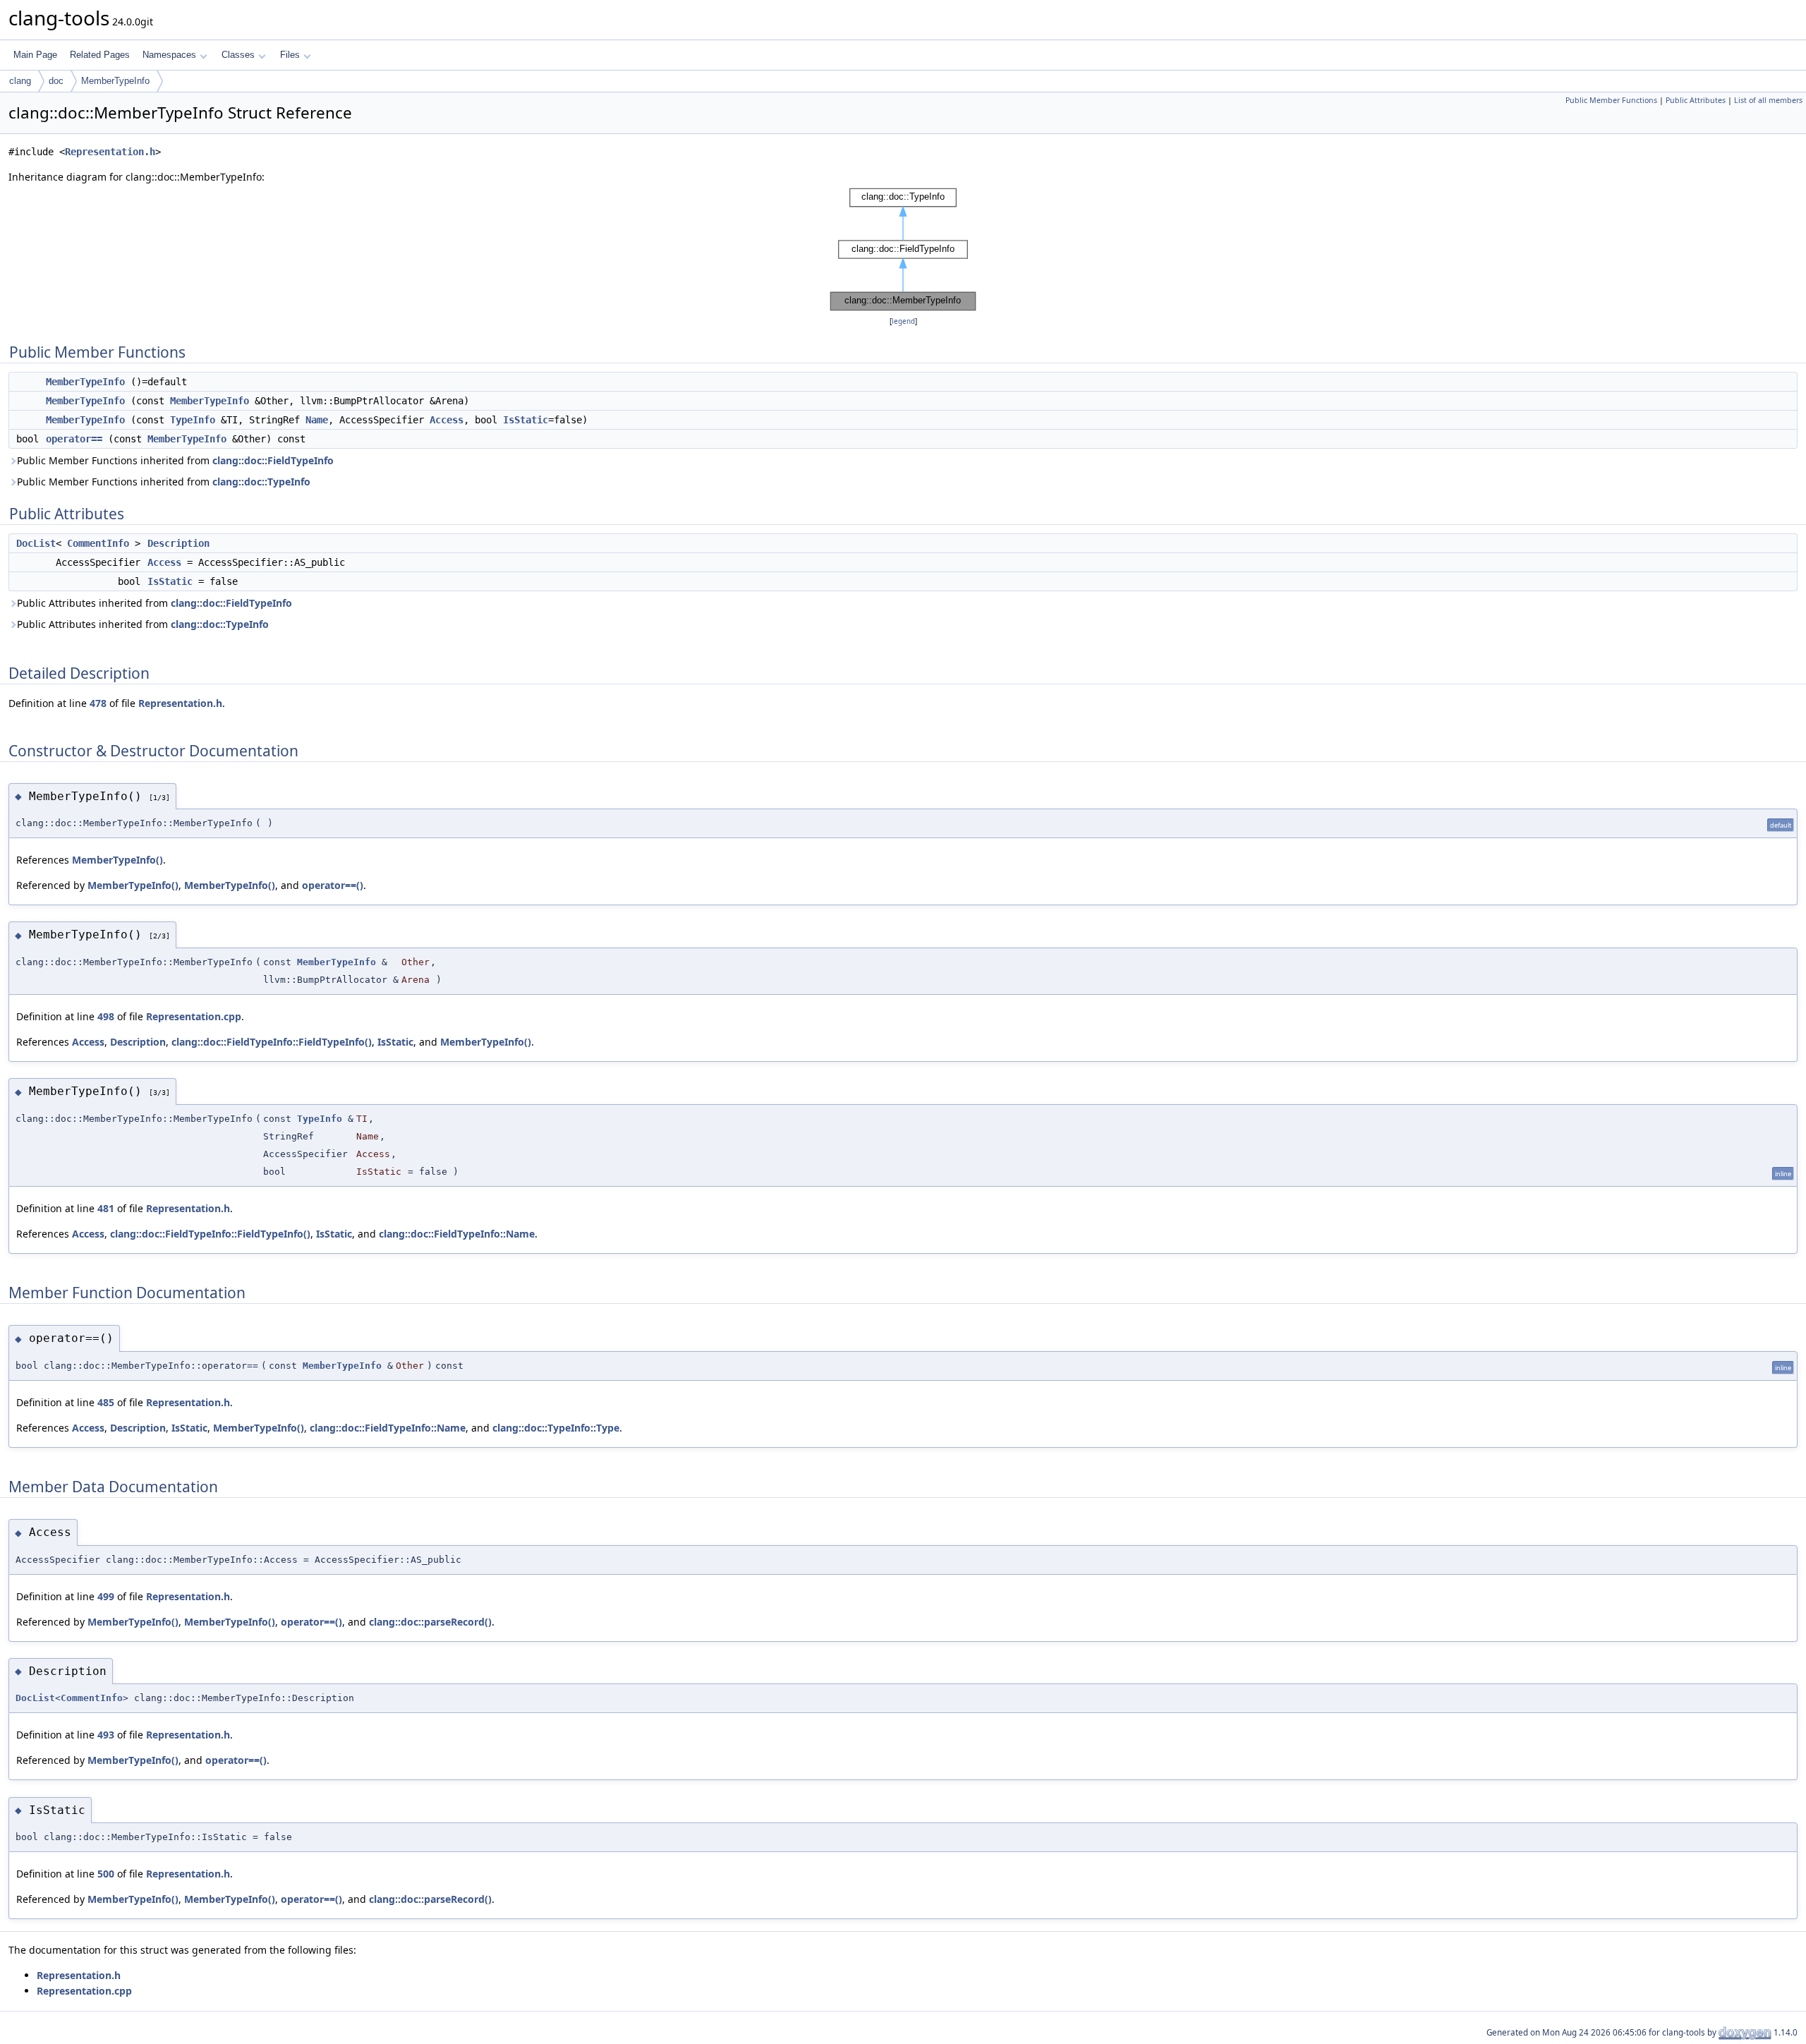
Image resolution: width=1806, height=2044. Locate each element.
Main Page (35, 55)
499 (106, 1596)
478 (98, 703)
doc (56, 81)
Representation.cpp (194, 1016)
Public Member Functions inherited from (175, 460)
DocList (36, 543)
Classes (238, 55)
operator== (74, 439)
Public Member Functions (1611, 100)
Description (178, 543)
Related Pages (100, 55)
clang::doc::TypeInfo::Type (556, 1428)
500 (106, 1874)
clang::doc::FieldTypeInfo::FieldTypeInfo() (272, 1042)
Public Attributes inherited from (154, 603)
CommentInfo (98, 543)
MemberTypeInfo (115, 81)
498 (106, 1016)
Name (317, 420)
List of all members (1768, 100)
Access (447, 420)
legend (903, 321)
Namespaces (169, 55)
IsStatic (526, 420)
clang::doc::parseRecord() (430, 1622)
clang (20, 81)
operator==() (333, 885)
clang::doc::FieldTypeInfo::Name (457, 1234)
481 (106, 1208)
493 (106, 1735)
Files (290, 55)
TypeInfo (193, 420)
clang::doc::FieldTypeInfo (273, 460)
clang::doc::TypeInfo (261, 482)
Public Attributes (1696, 100)
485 (106, 1402)
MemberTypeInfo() (117, 860)
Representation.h (110, 152)
